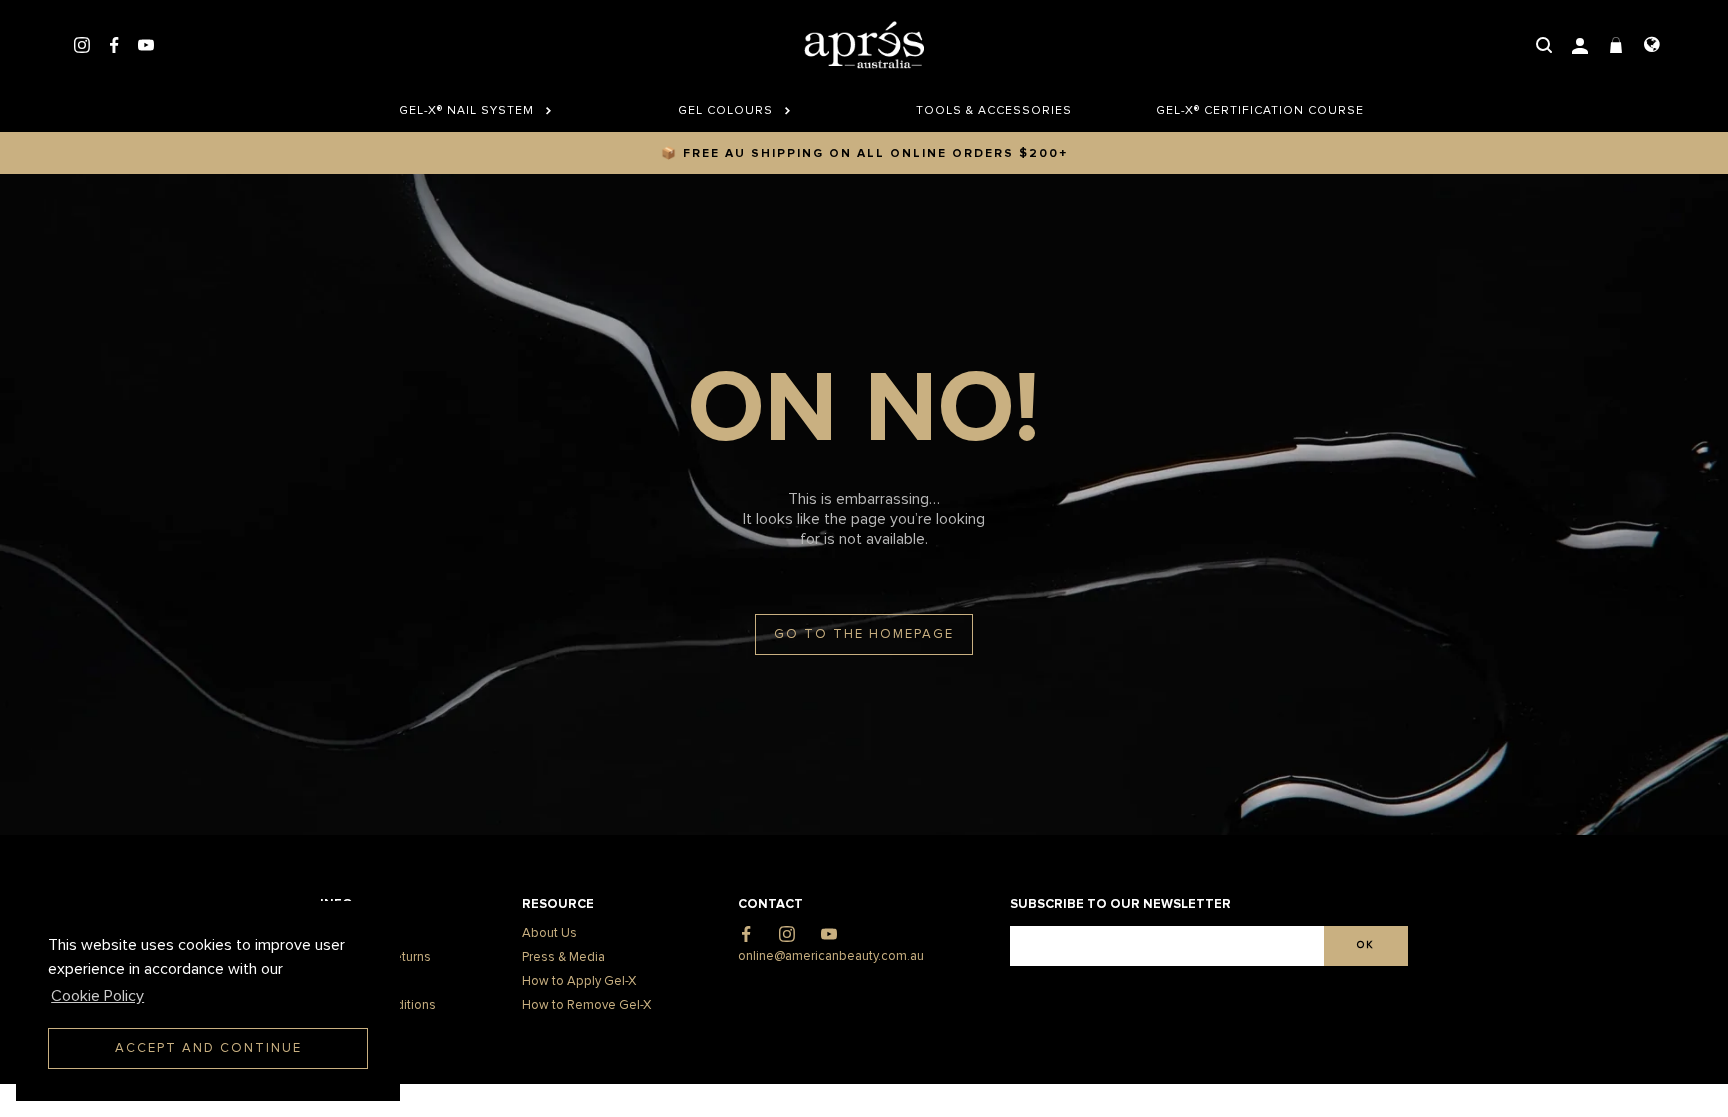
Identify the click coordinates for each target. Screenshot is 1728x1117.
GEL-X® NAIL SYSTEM (468, 111)
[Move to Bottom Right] (172, 1102)
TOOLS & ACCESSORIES (994, 111)
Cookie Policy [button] (97, 996)
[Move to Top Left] (161, 1091)
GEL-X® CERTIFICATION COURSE (1253, 111)
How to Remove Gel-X (586, 1005)
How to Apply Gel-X (579, 981)
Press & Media (563, 957)
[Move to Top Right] (172, 1091)
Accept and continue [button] (208, 1048)
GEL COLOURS (727, 111)
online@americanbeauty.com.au (831, 956)
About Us (549, 933)
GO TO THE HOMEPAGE (864, 634)
